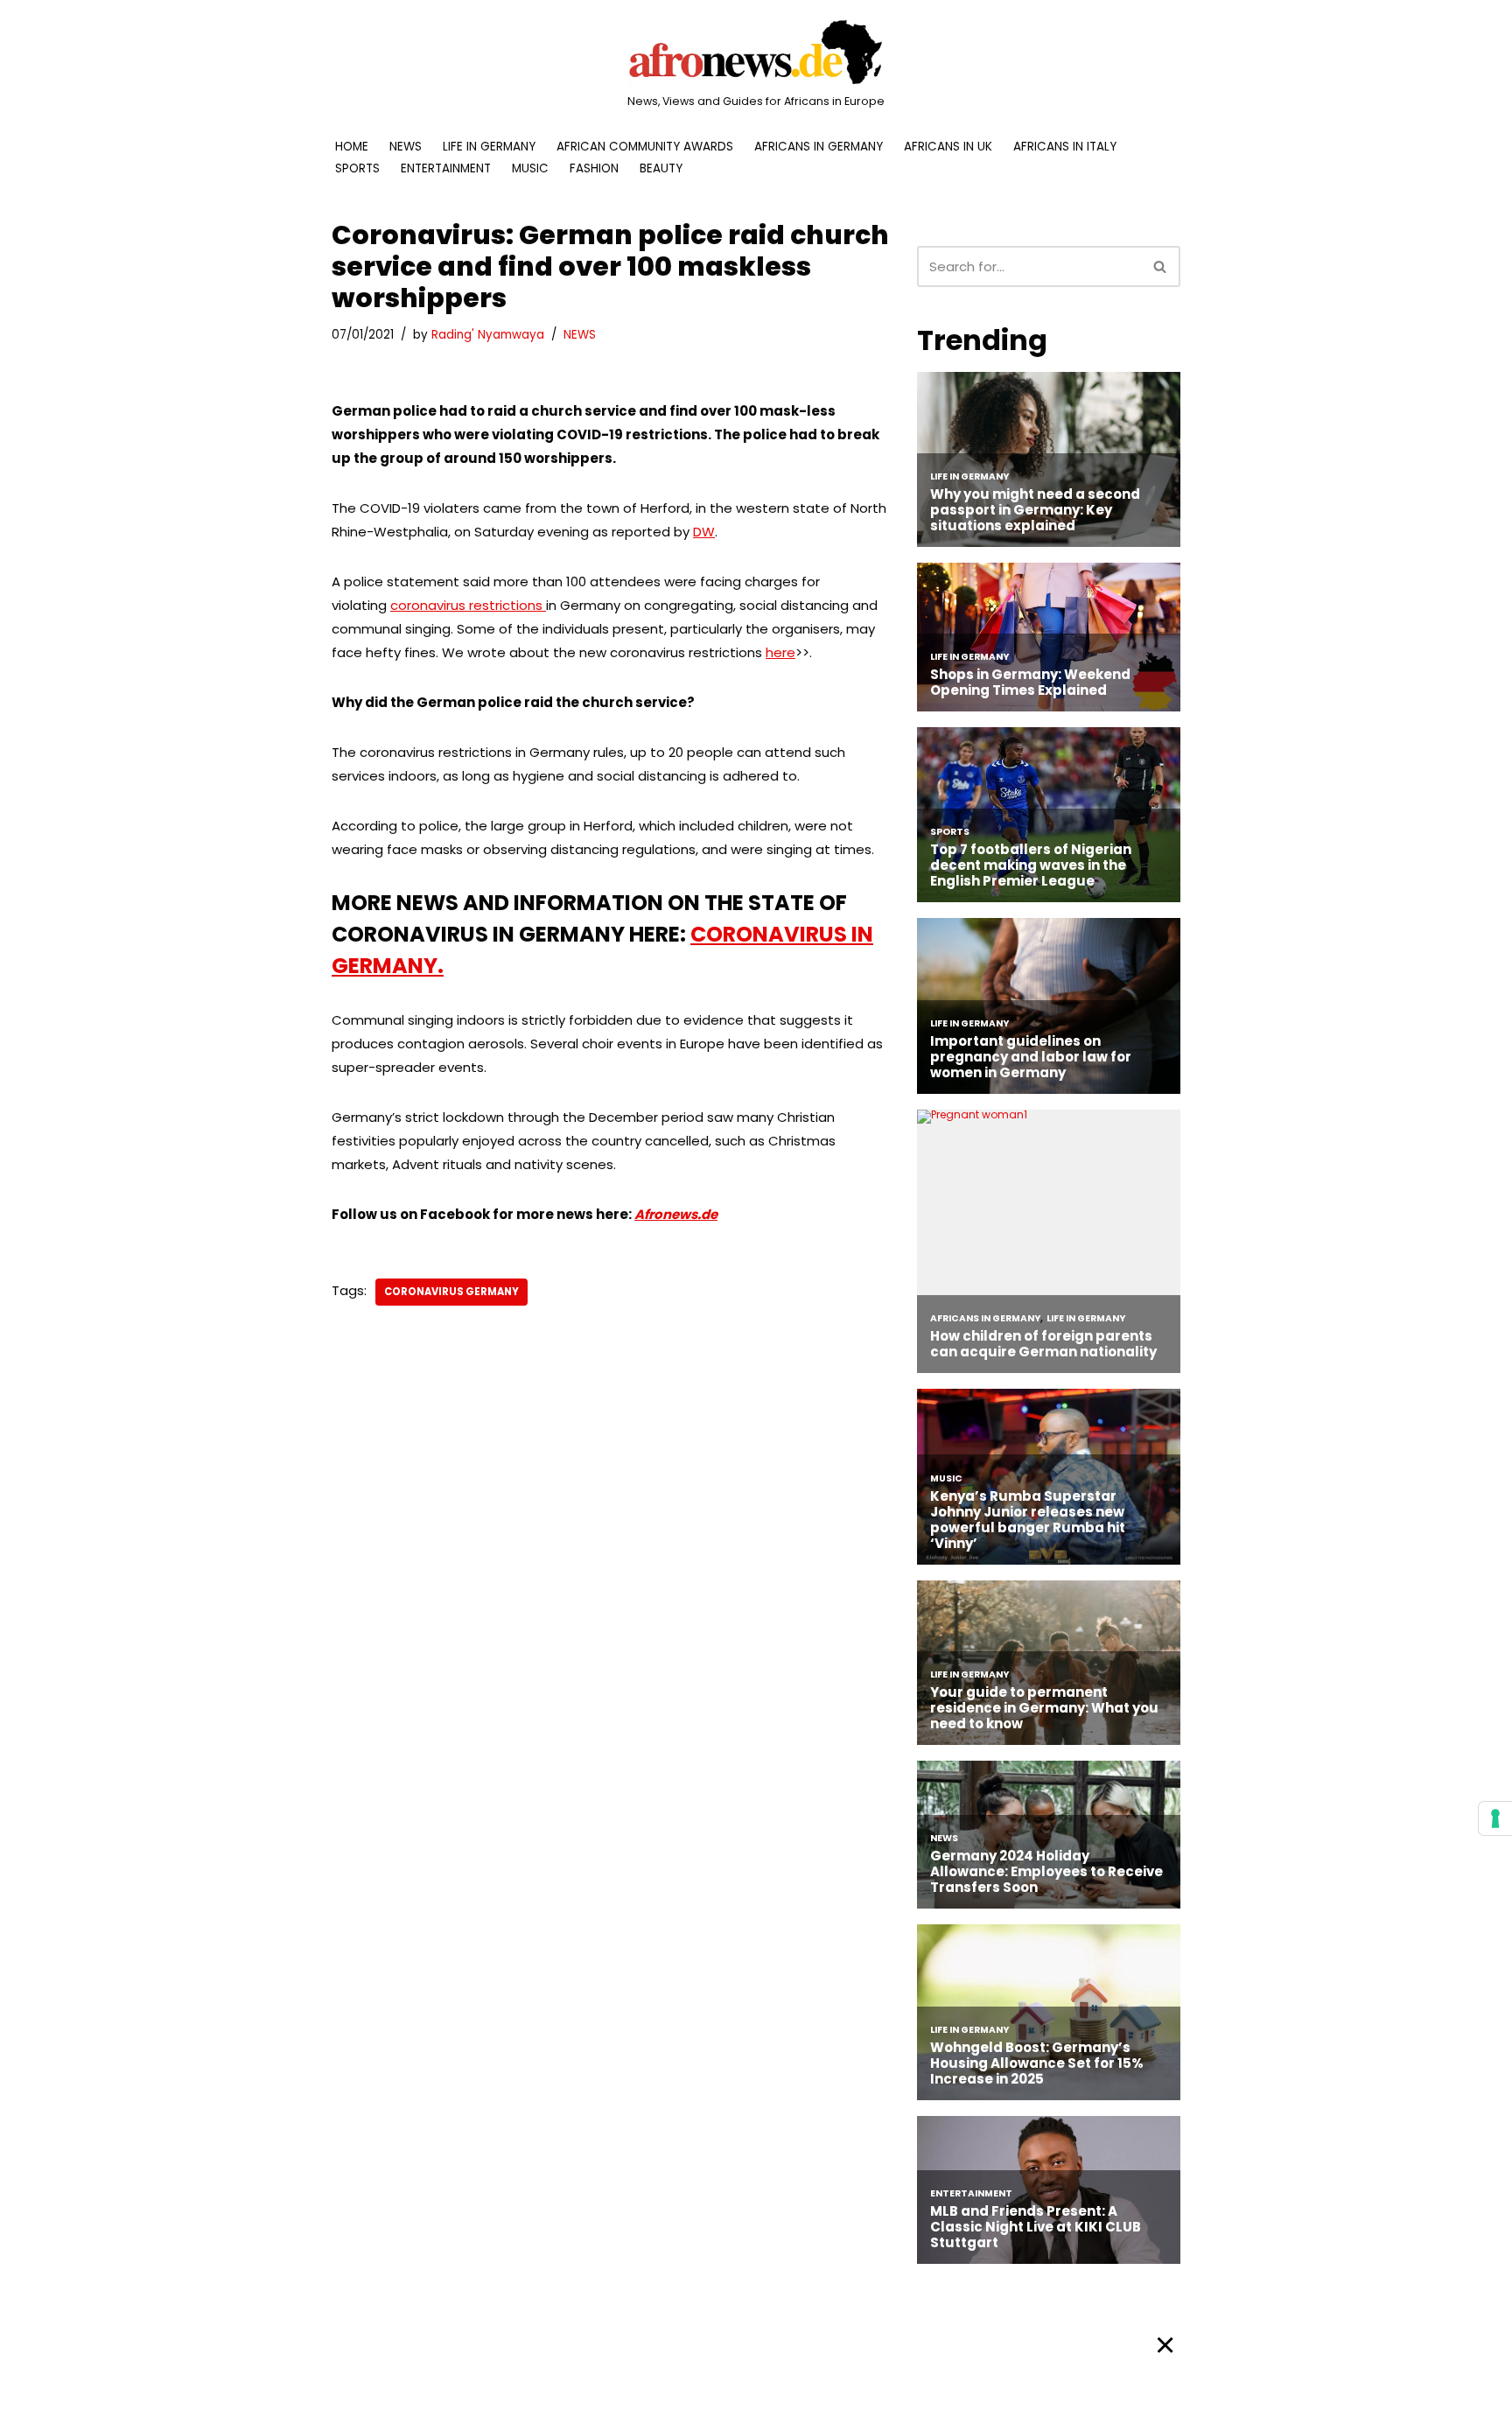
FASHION (594, 168)
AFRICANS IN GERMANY (819, 147)
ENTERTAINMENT (446, 168)
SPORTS (357, 168)
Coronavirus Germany (451, 1292)
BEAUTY (661, 168)
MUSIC (530, 168)
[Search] (1161, 266)
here (780, 652)
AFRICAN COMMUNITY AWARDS (645, 147)
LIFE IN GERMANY (489, 147)
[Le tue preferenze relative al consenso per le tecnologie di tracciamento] (1495, 1818)
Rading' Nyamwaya (488, 335)
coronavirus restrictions (468, 605)
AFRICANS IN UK (948, 147)
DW (704, 532)
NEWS (406, 147)
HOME (352, 147)
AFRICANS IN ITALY (1065, 147)
